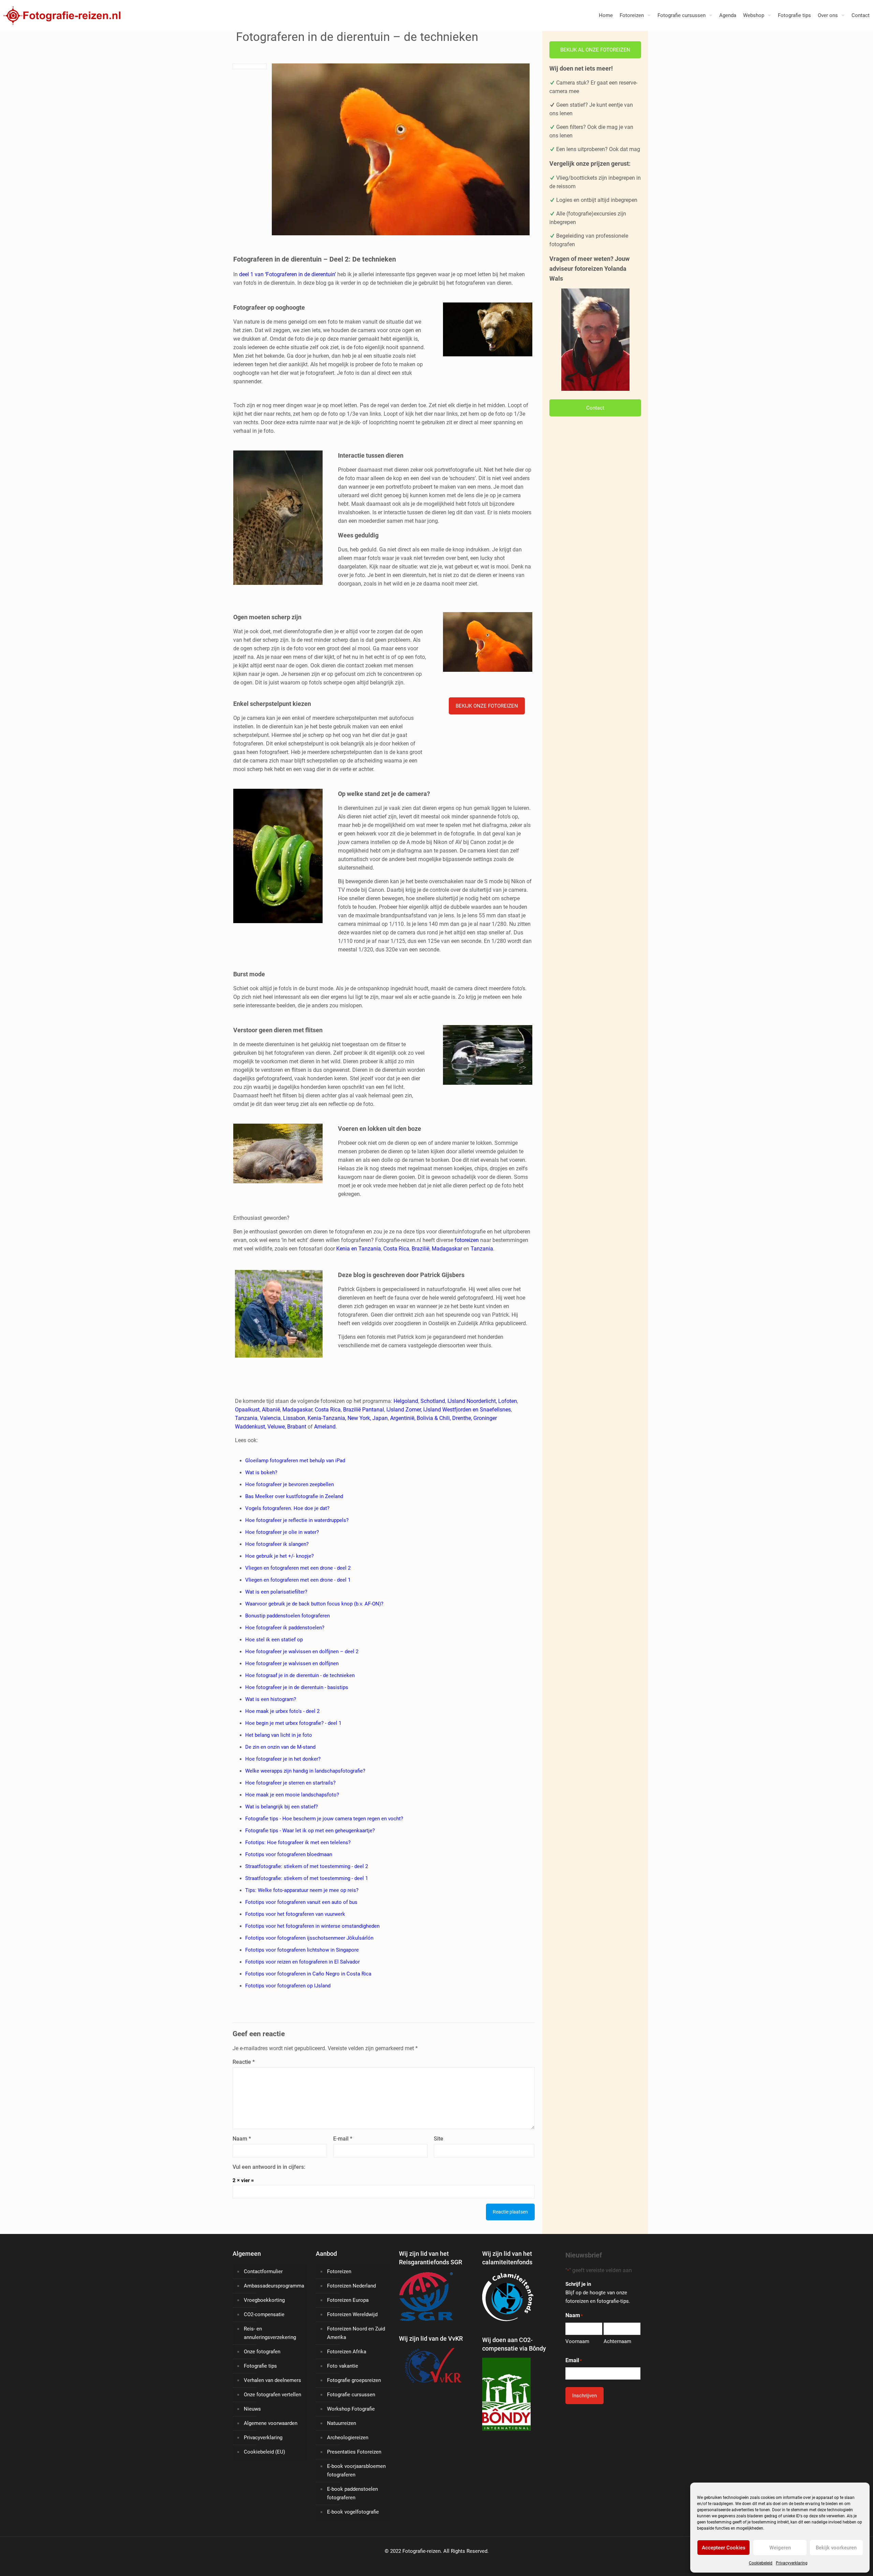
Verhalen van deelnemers (272, 2380)
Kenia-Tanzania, (327, 1418)
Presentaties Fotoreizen (354, 2452)
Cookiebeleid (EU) (264, 2452)
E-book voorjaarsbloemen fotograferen (356, 2470)
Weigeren (780, 2548)
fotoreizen (467, 1240)
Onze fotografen (262, 2352)
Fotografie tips (260, 2366)
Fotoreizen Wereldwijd (352, 2314)
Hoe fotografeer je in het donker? (283, 1759)
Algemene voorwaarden (271, 2423)
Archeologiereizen (348, 2438)
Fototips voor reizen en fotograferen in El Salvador (302, 1962)
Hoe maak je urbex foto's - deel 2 (282, 1711)
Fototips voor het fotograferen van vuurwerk (295, 1914)
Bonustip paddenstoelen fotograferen (287, 1616)
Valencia (270, 1418)
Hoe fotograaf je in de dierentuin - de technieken (300, 1675)
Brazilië (420, 1249)
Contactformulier (263, 2271)
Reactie (244, 2062)
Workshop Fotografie (351, 2409)
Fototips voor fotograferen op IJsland (288, 1986)
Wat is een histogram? (271, 1699)
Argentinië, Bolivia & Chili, (421, 1418)
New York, (360, 1418)
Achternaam (617, 2341)
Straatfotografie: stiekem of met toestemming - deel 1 (307, 1878)
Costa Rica (396, 1249)
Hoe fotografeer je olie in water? (282, 1532)
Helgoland (406, 1401)
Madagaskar (447, 1249)
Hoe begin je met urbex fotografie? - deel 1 (293, 1723)
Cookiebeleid (761, 2563)
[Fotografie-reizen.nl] (60, 15)
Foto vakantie (343, 2366)
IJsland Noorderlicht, (472, 1401)
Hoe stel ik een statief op (274, 1640)
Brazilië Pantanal (364, 1410)
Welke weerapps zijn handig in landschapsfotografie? (305, 1771)
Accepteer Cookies (724, 2548)
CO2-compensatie (264, 2314)
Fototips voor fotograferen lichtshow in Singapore (302, 1950)
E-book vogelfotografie (353, 2512)
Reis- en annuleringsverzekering (270, 2333)
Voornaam (577, 2341)
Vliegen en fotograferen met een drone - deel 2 (298, 1568)
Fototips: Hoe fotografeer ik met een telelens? (298, 1842)
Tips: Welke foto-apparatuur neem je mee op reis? (302, 1890)
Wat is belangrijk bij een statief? (282, 1807)
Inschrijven (585, 2396)
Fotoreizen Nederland (351, 2286)
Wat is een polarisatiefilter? (276, 1592)
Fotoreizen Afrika (347, 2352)
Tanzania (482, 1249)
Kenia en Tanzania (359, 1249)
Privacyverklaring (792, 2563)
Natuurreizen (342, 2423)
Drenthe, (462, 1418)
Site (439, 2139)
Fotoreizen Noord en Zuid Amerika (356, 2333)
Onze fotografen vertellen (272, 2395)
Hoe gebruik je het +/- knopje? (279, 1556)
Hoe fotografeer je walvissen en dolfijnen (292, 1663)
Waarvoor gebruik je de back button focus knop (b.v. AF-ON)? (314, 1604)
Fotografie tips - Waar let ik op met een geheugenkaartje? (310, 1831)
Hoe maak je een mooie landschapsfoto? (292, 1795)
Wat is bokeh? (261, 1472)
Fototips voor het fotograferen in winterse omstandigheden (312, 1926)
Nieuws (252, 2409)
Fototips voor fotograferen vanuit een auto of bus (301, 1902)
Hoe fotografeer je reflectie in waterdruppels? (297, 1520)
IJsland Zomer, (404, 1410)
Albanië (271, 1410)
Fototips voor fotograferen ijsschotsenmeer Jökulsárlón (309, 1938)
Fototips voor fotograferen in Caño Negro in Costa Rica (308, 1974)
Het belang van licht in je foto (279, 1735)
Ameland (325, 1427)
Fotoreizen (339, 2271)
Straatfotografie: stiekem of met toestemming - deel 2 (307, 1866)
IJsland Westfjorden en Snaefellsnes (467, 1410)
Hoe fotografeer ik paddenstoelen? (285, 1628)
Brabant (297, 1427)
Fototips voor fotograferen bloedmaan (289, 1854)
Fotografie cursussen (351, 2395)
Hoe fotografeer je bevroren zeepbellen (290, 1484)
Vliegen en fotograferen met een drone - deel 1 (298, 1580)
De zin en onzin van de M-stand (280, 1747)
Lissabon (294, 1418)
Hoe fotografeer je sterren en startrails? (290, 1783)
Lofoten (508, 1401)
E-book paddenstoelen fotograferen (352, 2493)
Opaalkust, (248, 1410)
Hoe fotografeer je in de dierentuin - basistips (297, 1687)
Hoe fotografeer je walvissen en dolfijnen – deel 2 (302, 1652)
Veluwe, (277, 1427)
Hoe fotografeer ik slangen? (277, 1544)
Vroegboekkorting (264, 2300)
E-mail (343, 2139)
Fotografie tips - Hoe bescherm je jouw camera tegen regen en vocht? (324, 1819)
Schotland (433, 1401)
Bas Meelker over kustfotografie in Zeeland (294, 1496)
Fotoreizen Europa (348, 2300)
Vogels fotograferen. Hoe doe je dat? (287, 1508)
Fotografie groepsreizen (354, 2380)
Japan (380, 1418)
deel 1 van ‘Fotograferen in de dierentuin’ (287, 274)
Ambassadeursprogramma (274, 2286)
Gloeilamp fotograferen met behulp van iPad (295, 1461)
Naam (242, 2139)
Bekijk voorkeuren (836, 2548)
